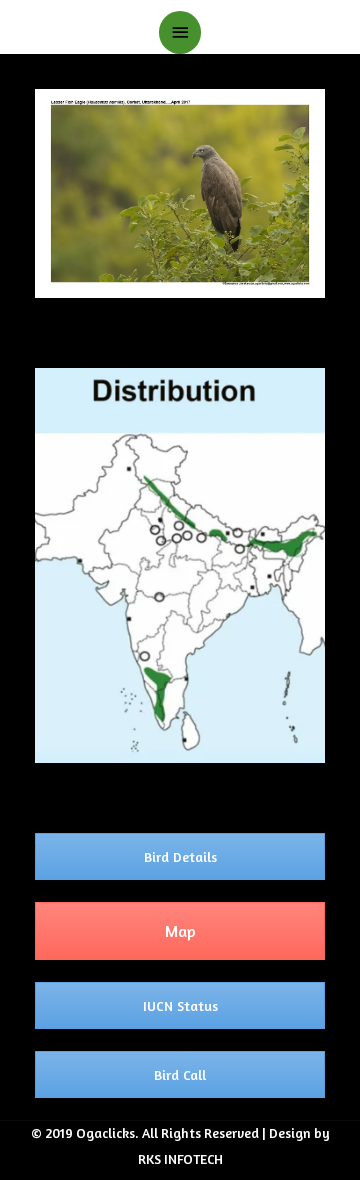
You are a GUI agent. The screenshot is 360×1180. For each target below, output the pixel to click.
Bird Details (180, 856)
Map (180, 931)
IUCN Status (180, 1005)
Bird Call (180, 1074)
